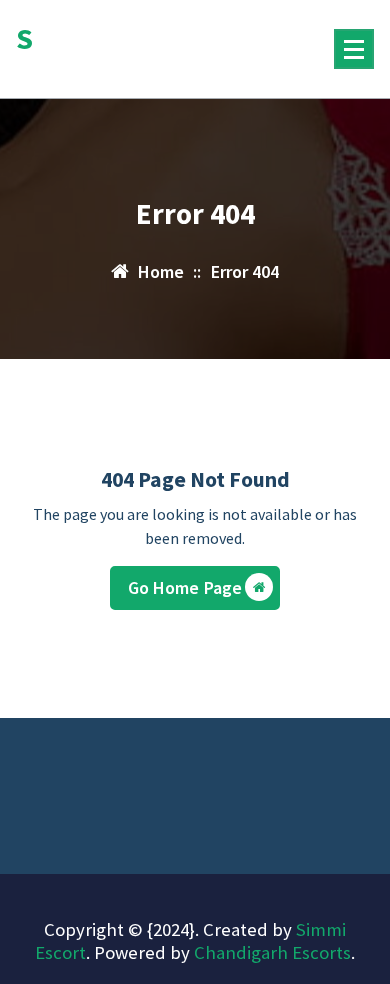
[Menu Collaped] (354, 49)
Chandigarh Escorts (272, 952)
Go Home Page (185, 587)
